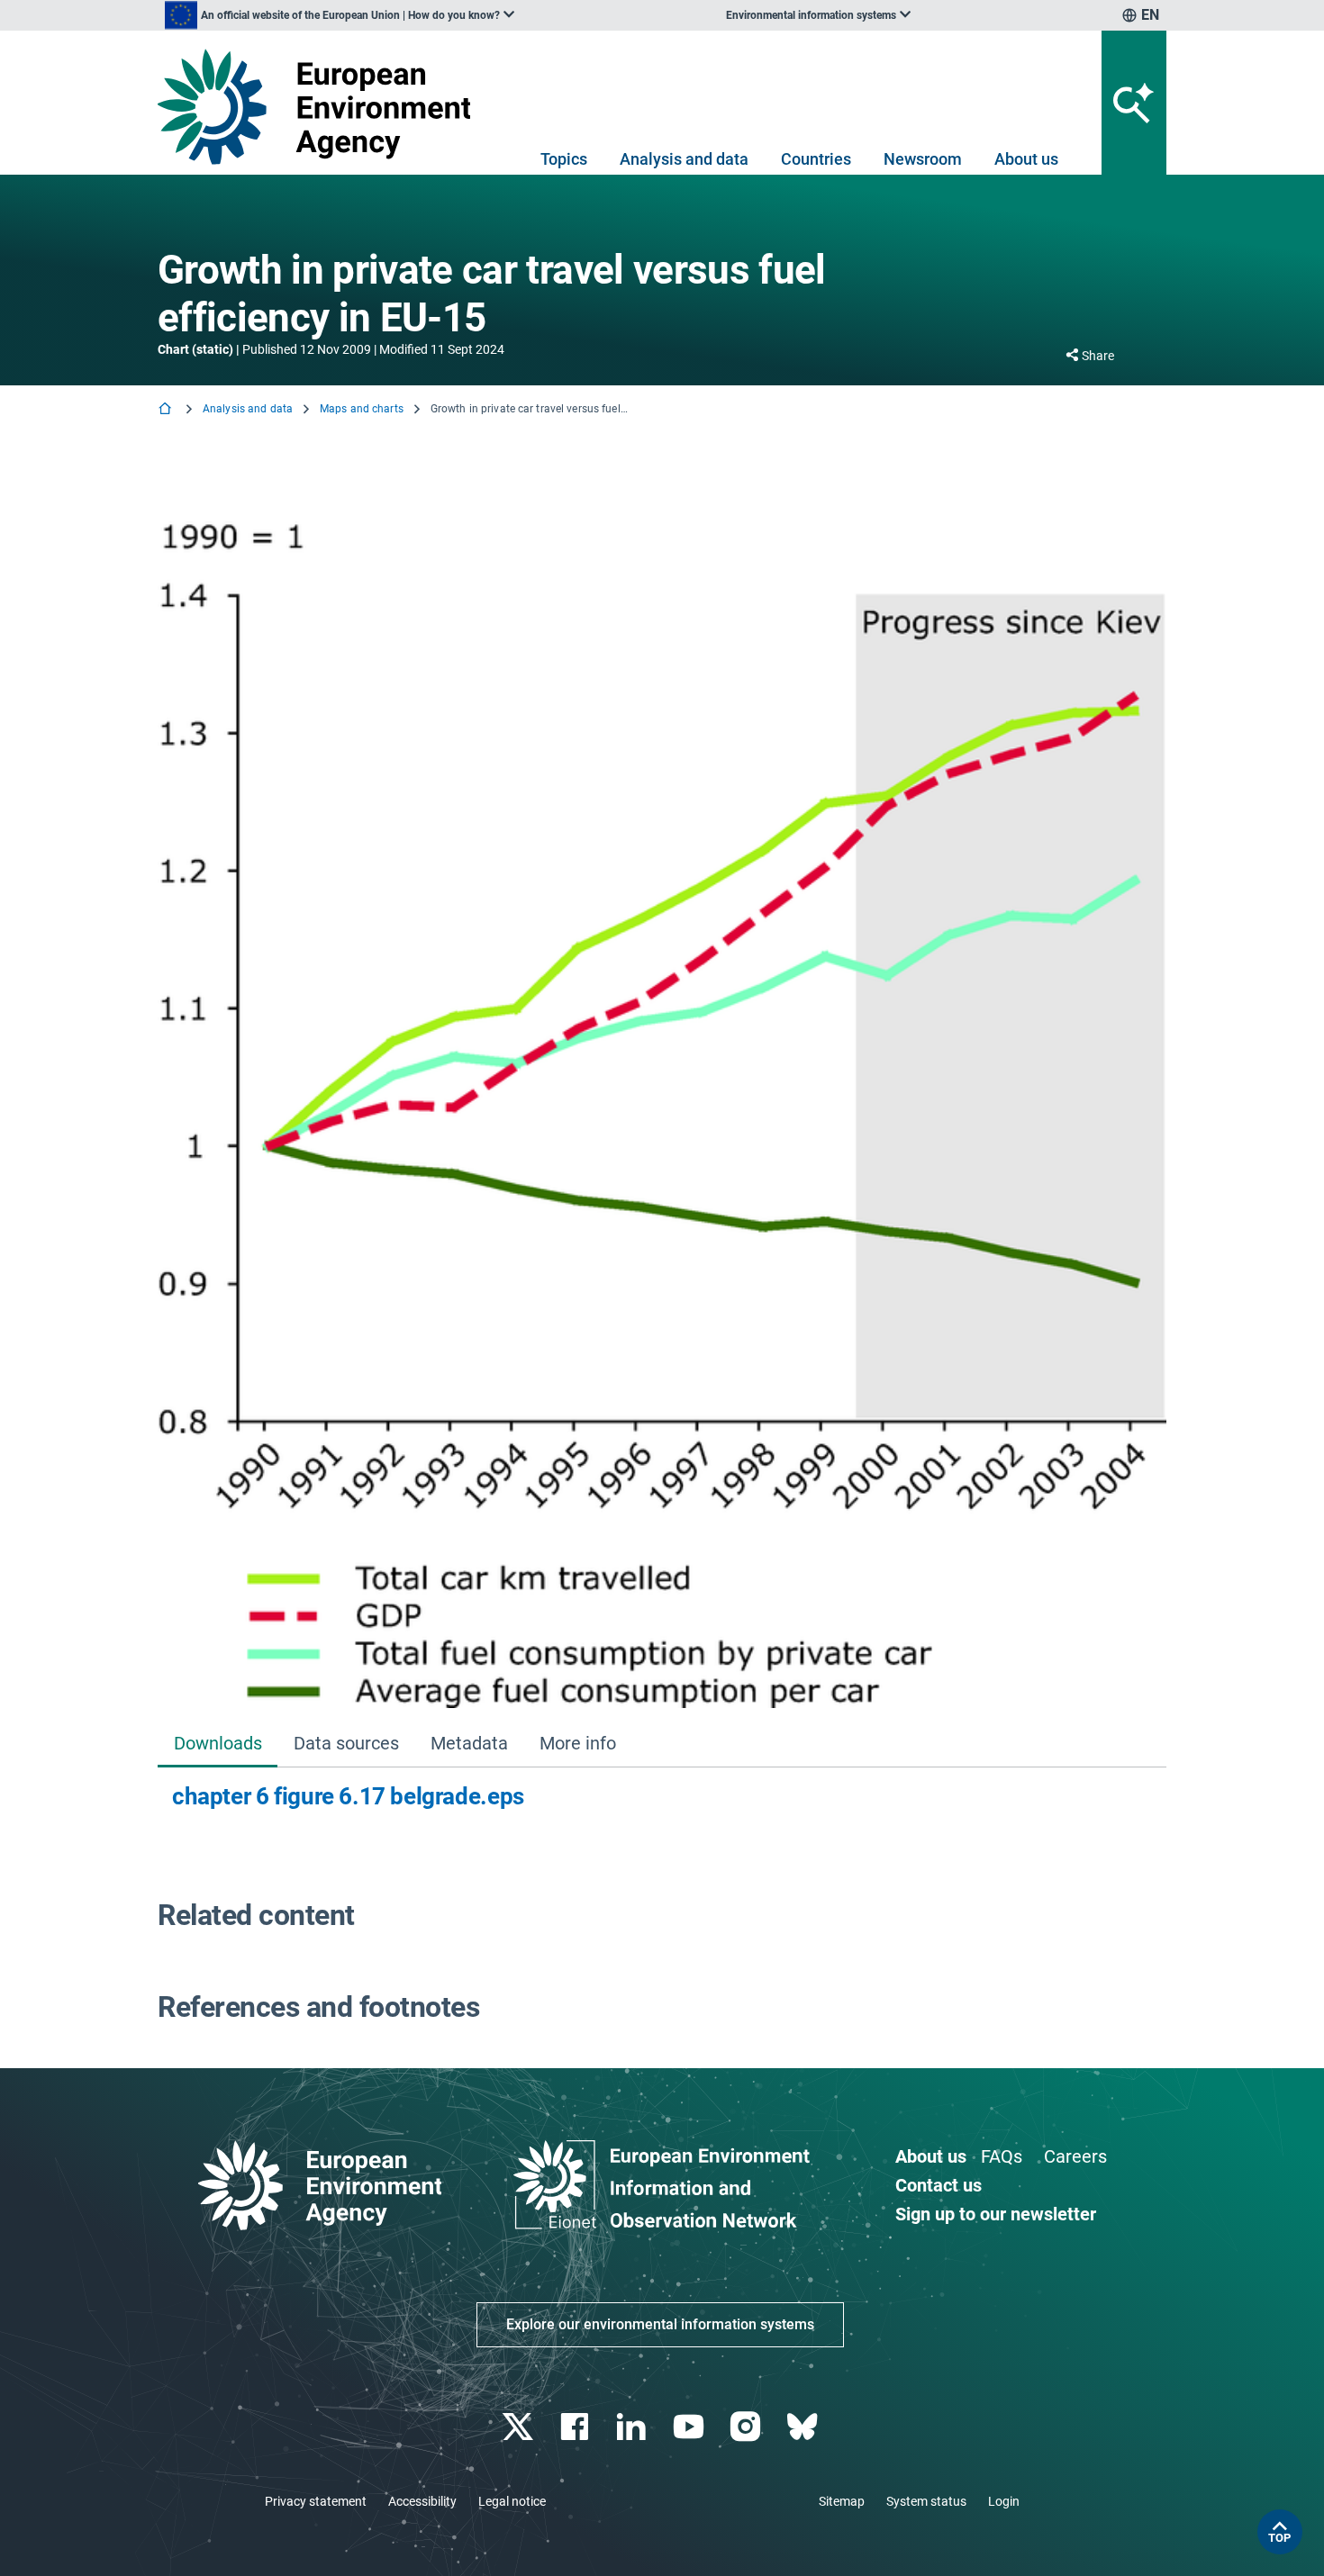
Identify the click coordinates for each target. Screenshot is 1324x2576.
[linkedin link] (634, 2427)
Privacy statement (316, 2501)
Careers (1075, 2156)
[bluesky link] (804, 2427)
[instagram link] (747, 2427)
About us (1026, 159)
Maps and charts (362, 409)
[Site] (321, 107)
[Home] (167, 410)
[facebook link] (577, 2427)
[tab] (218, 1745)
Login (1004, 2501)
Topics (564, 159)
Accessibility (422, 2501)
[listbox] (340, 15)
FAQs (1002, 2156)
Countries (816, 159)
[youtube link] (690, 2427)
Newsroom (923, 159)
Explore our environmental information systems (660, 2324)
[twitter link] (519, 2427)
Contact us (939, 2185)
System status (926, 2501)
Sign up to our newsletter (996, 2214)
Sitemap (842, 2501)
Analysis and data (684, 159)
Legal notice (512, 2501)
